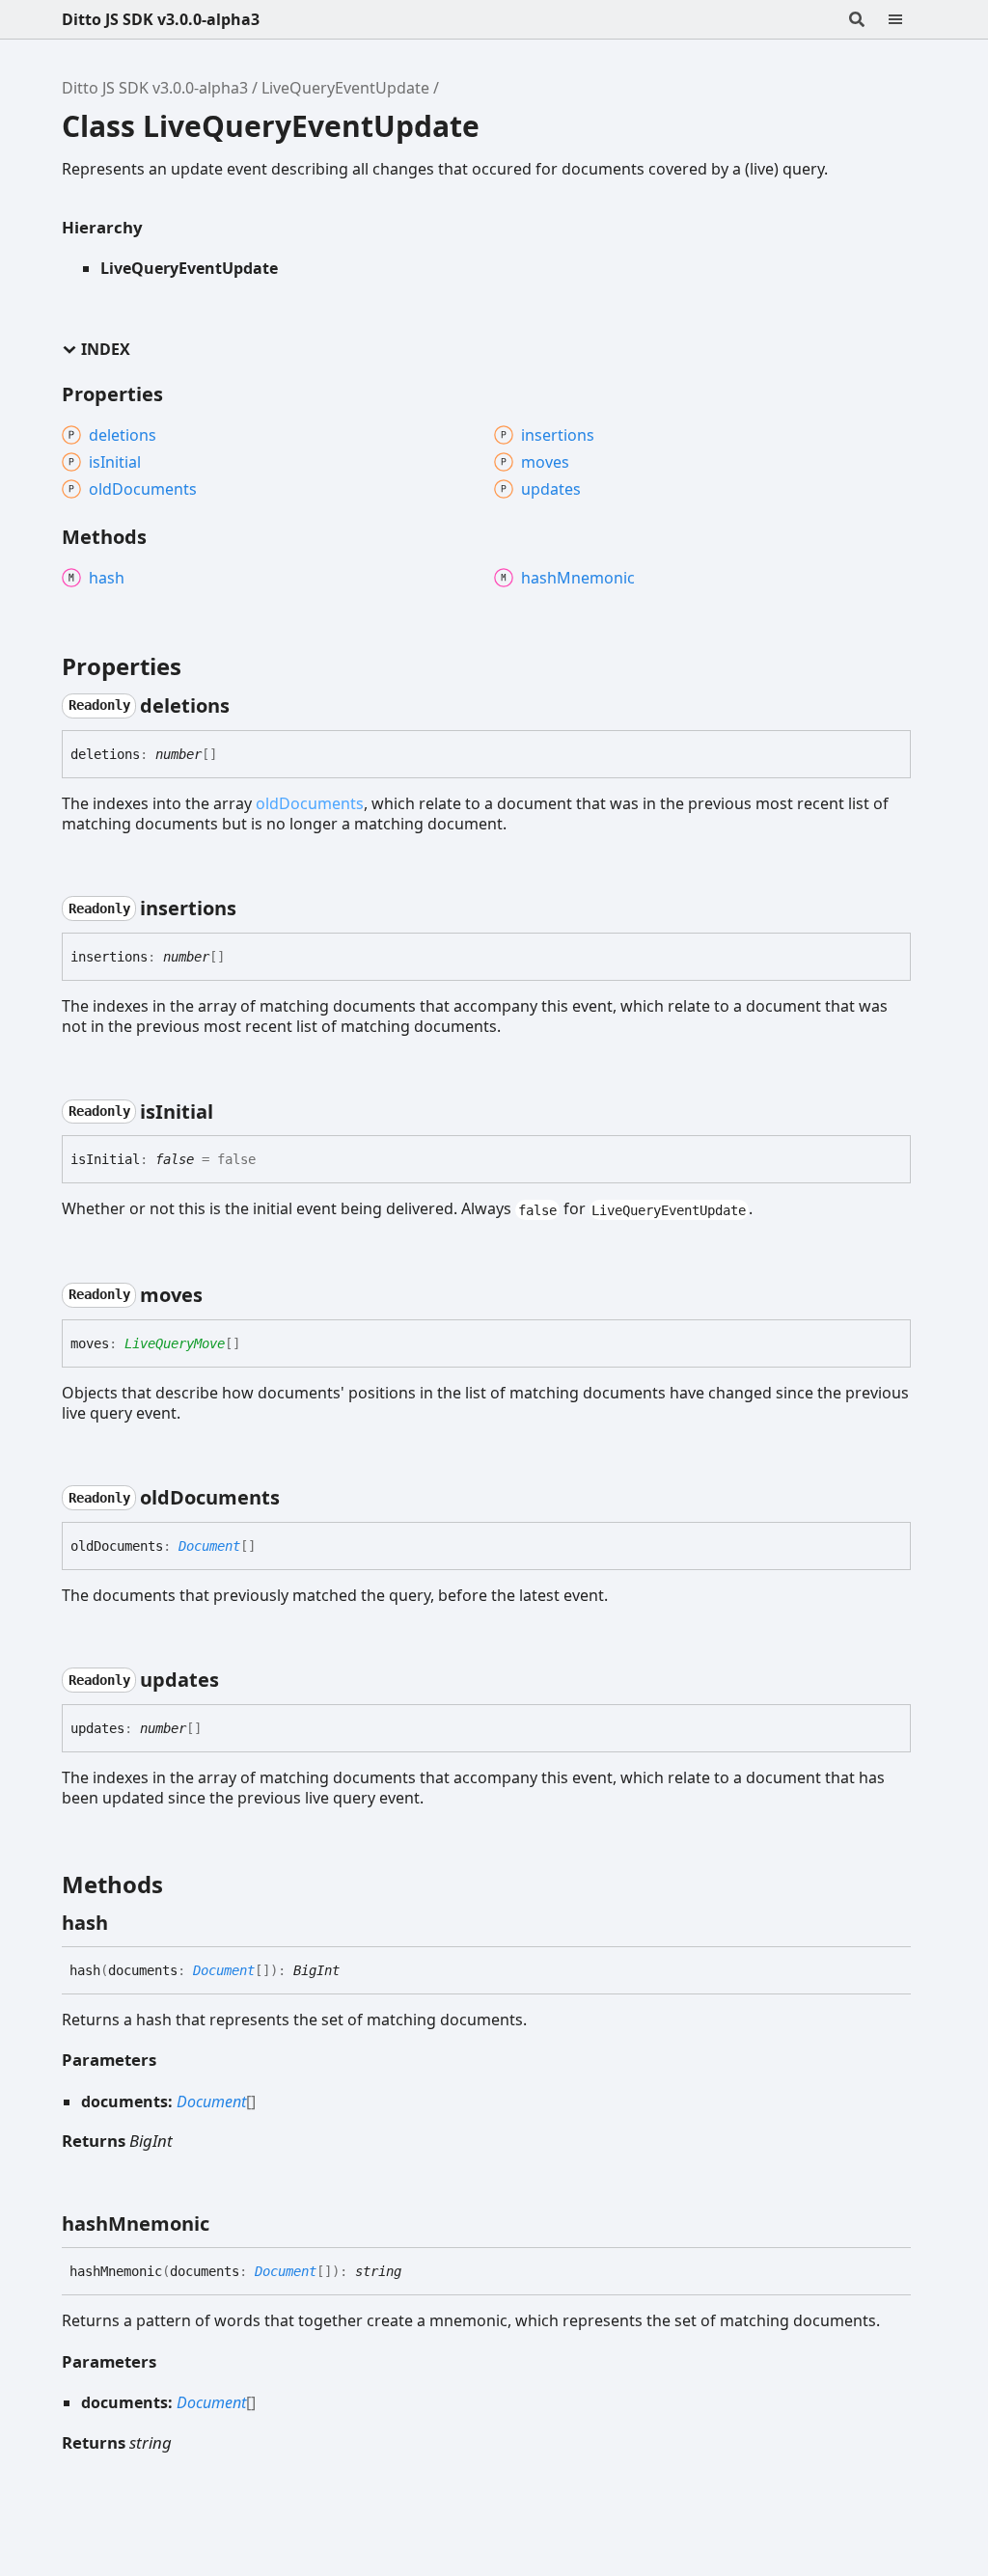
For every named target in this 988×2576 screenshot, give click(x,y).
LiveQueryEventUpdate (345, 88)
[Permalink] (247, 706)
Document (209, 1546)
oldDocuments (310, 803)
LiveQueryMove (175, 1343)
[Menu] (907, 19)
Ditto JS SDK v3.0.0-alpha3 (161, 19)
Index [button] (106, 350)
